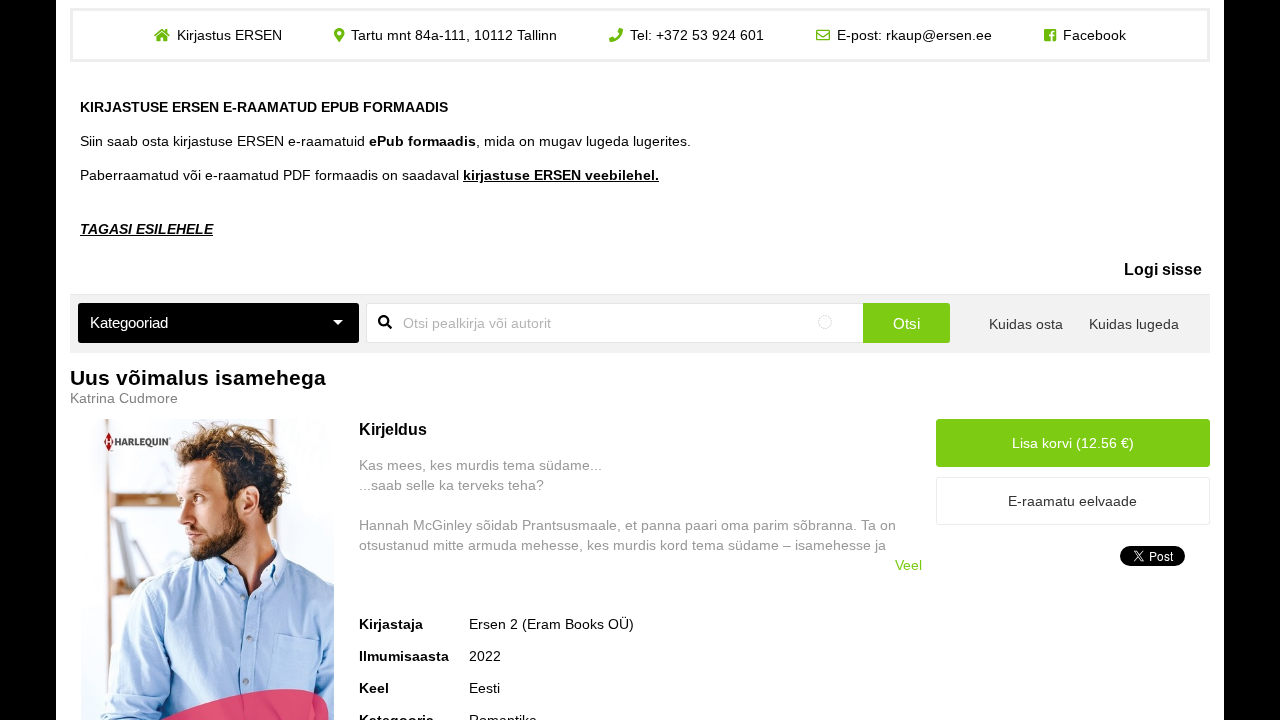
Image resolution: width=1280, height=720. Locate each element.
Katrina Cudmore (124, 398)
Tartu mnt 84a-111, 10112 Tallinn (454, 35)
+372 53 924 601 (710, 35)
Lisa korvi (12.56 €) (1073, 443)
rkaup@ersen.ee (939, 35)
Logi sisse (1163, 269)
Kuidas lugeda (1134, 324)
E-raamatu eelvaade (1072, 501)
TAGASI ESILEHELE (146, 229)
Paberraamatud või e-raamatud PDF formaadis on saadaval (369, 175)
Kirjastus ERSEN (229, 35)
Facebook (1094, 35)
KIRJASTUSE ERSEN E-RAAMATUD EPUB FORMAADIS (264, 107)
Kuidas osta (1026, 324)
